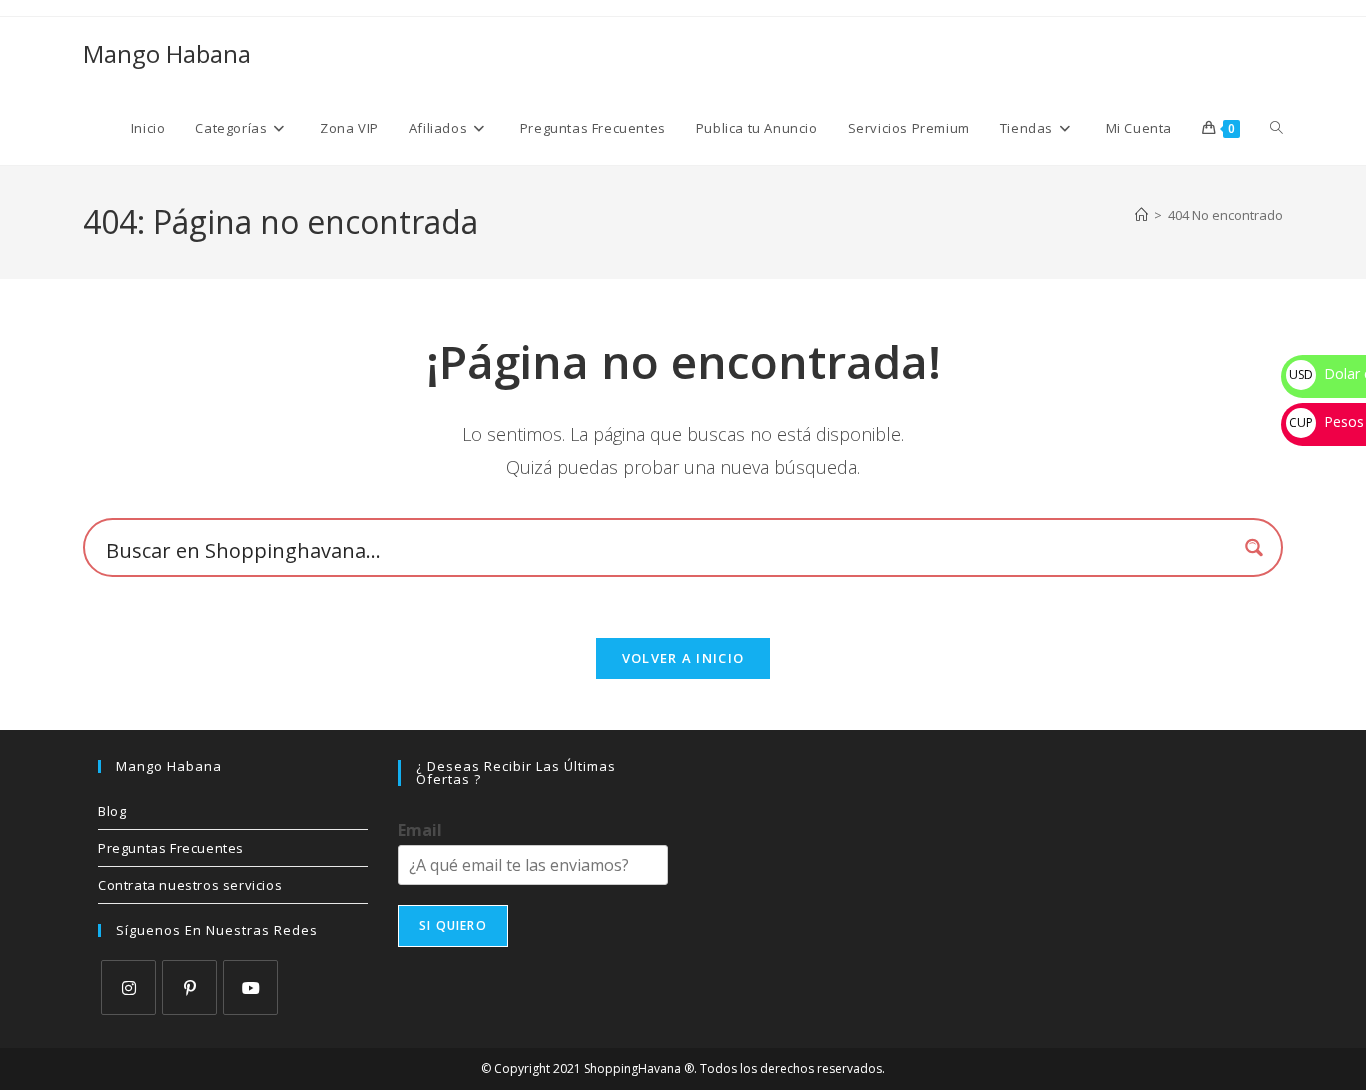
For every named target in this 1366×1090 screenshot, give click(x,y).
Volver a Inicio (683, 658)
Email (420, 830)
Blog (112, 811)
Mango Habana (167, 53)
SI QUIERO (453, 925)
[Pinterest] (189, 987)
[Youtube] (250, 987)
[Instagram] (128, 987)
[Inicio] (1141, 215)
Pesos (1326, 421)
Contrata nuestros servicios (190, 885)
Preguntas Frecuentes (171, 848)
